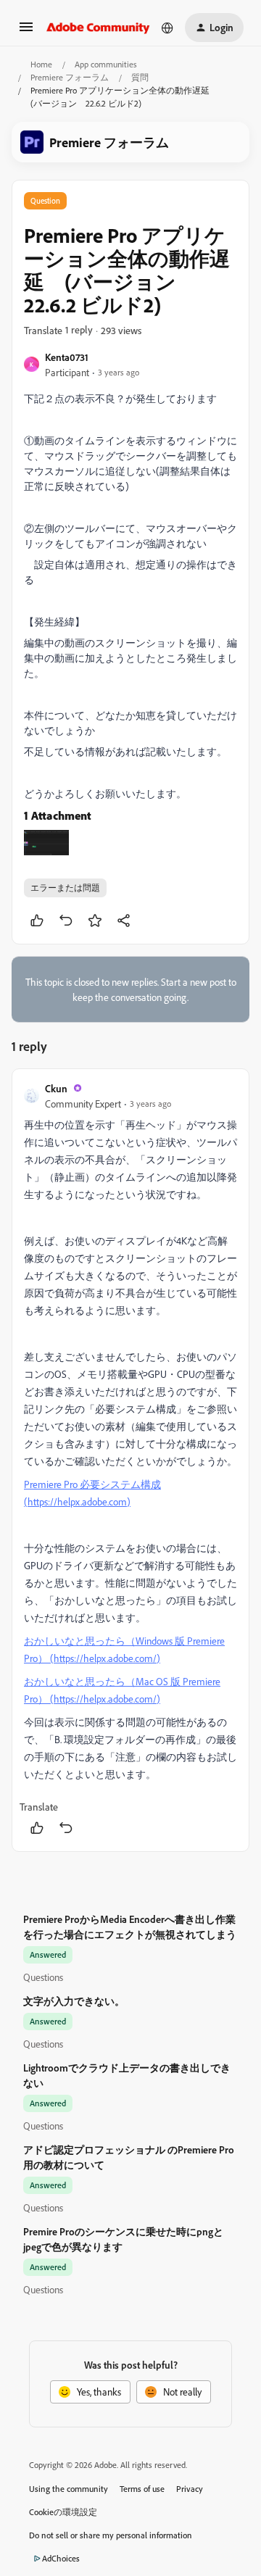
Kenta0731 (67, 357)
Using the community (69, 2489)
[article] (130, 1460)
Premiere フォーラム (70, 77)
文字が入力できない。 (74, 2001)
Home (41, 64)
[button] (26, 32)
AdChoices (61, 2558)
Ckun (56, 1088)
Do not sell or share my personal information (111, 2535)
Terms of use (142, 2489)
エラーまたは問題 (65, 888)
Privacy (190, 2489)
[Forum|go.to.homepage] (98, 28)
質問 (140, 77)
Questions (43, 1977)
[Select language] (167, 28)
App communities (106, 64)
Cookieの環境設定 (63, 2512)
